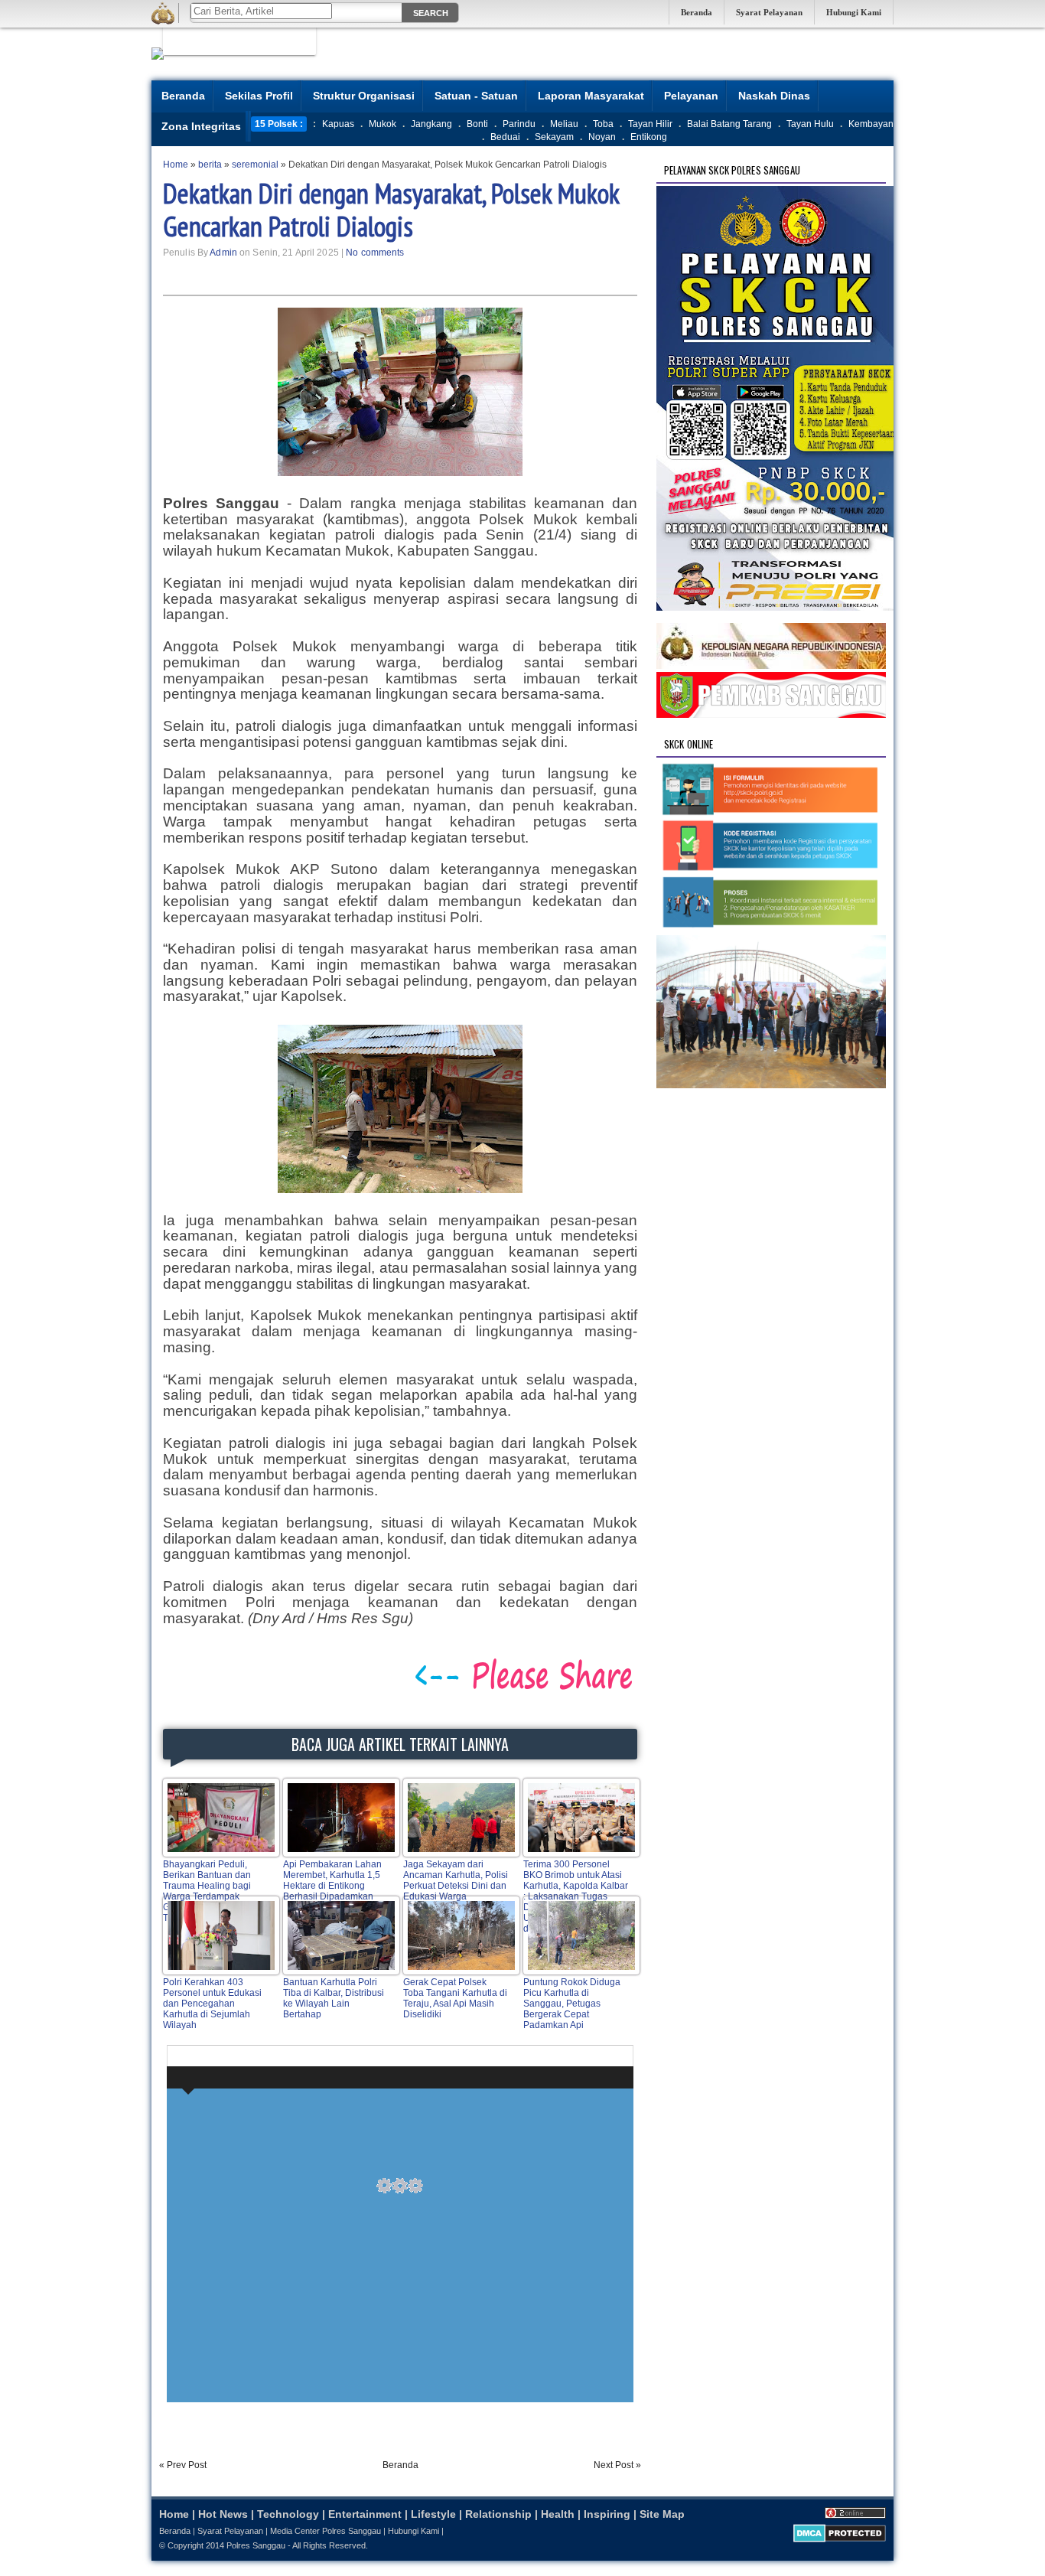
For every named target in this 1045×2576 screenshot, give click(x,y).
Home (174, 2514)
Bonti (477, 124)
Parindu (519, 124)
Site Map (662, 2514)
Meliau (564, 124)
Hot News (223, 2514)
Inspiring (607, 2514)
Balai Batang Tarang (729, 124)
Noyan (602, 137)
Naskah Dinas (774, 96)
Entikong (649, 137)
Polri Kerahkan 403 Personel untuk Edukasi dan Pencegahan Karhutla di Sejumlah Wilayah (212, 2004)
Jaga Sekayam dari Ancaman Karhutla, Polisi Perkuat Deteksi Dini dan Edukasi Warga (456, 1880)
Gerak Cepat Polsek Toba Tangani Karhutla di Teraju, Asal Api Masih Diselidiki (455, 1998)
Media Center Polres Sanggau (326, 2531)
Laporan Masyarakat (591, 96)
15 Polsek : (279, 124)
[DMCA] (840, 2539)
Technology (288, 2514)
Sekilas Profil (259, 96)
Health (558, 2514)
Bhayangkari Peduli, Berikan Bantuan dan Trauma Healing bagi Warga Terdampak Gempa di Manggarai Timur (207, 1891)
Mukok (383, 124)
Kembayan (871, 124)
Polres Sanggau (256, 2545)
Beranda (697, 12)
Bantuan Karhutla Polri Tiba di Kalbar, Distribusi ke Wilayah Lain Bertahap (334, 1998)
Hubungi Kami (854, 12)
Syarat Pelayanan (769, 12)
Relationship (498, 2514)
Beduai (505, 137)
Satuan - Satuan (476, 96)
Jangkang (431, 124)
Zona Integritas (201, 126)
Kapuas (338, 124)
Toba (603, 124)
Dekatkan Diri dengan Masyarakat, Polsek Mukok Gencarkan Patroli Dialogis (391, 210)
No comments (375, 253)
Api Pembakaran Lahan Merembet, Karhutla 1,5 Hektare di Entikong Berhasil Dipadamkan (332, 1880)
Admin (223, 253)
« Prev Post (183, 2465)
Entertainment (365, 2514)
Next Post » (617, 2465)
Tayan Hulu (810, 124)
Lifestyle (433, 2514)
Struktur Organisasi (364, 96)
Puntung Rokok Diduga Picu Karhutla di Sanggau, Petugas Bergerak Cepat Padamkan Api (572, 2004)
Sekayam (554, 137)
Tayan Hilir (650, 124)
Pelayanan (691, 96)
